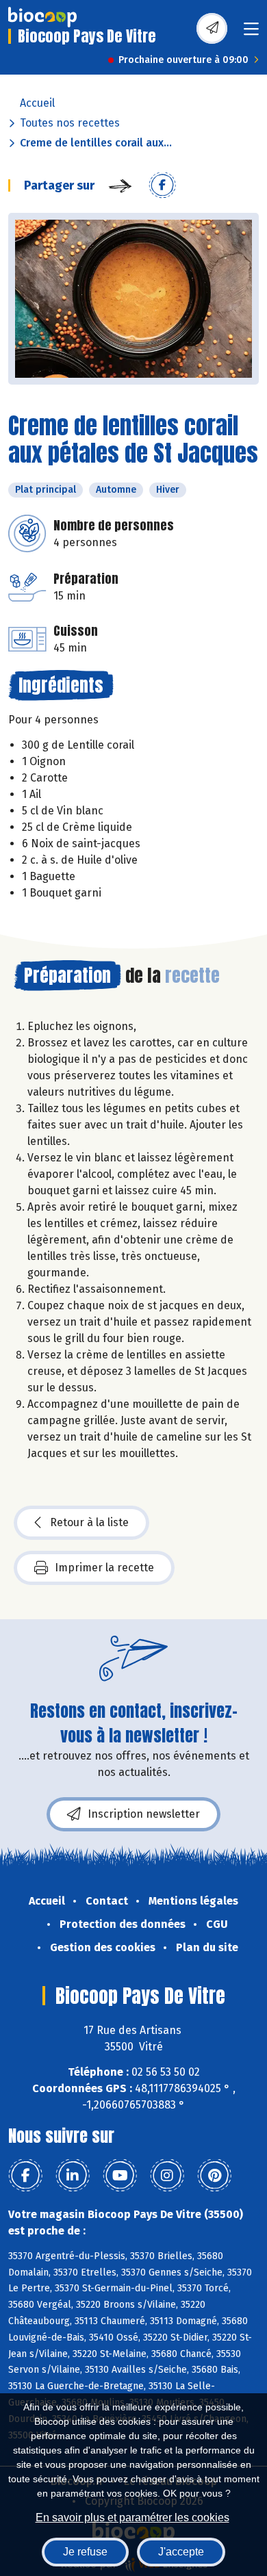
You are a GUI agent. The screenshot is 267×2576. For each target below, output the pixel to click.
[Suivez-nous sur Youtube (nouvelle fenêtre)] (120, 2176)
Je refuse (85, 2552)
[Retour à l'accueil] (42, 17)
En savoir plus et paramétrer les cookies (132, 2517)
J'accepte (181, 2552)
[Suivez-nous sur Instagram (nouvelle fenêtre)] (167, 2176)
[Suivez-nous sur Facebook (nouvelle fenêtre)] (25, 2176)
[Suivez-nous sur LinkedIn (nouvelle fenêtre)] (73, 2176)
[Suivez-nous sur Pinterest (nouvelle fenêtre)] (214, 2176)
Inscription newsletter (144, 1814)
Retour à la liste (89, 1522)
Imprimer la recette (104, 1568)
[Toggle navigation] (251, 33)
